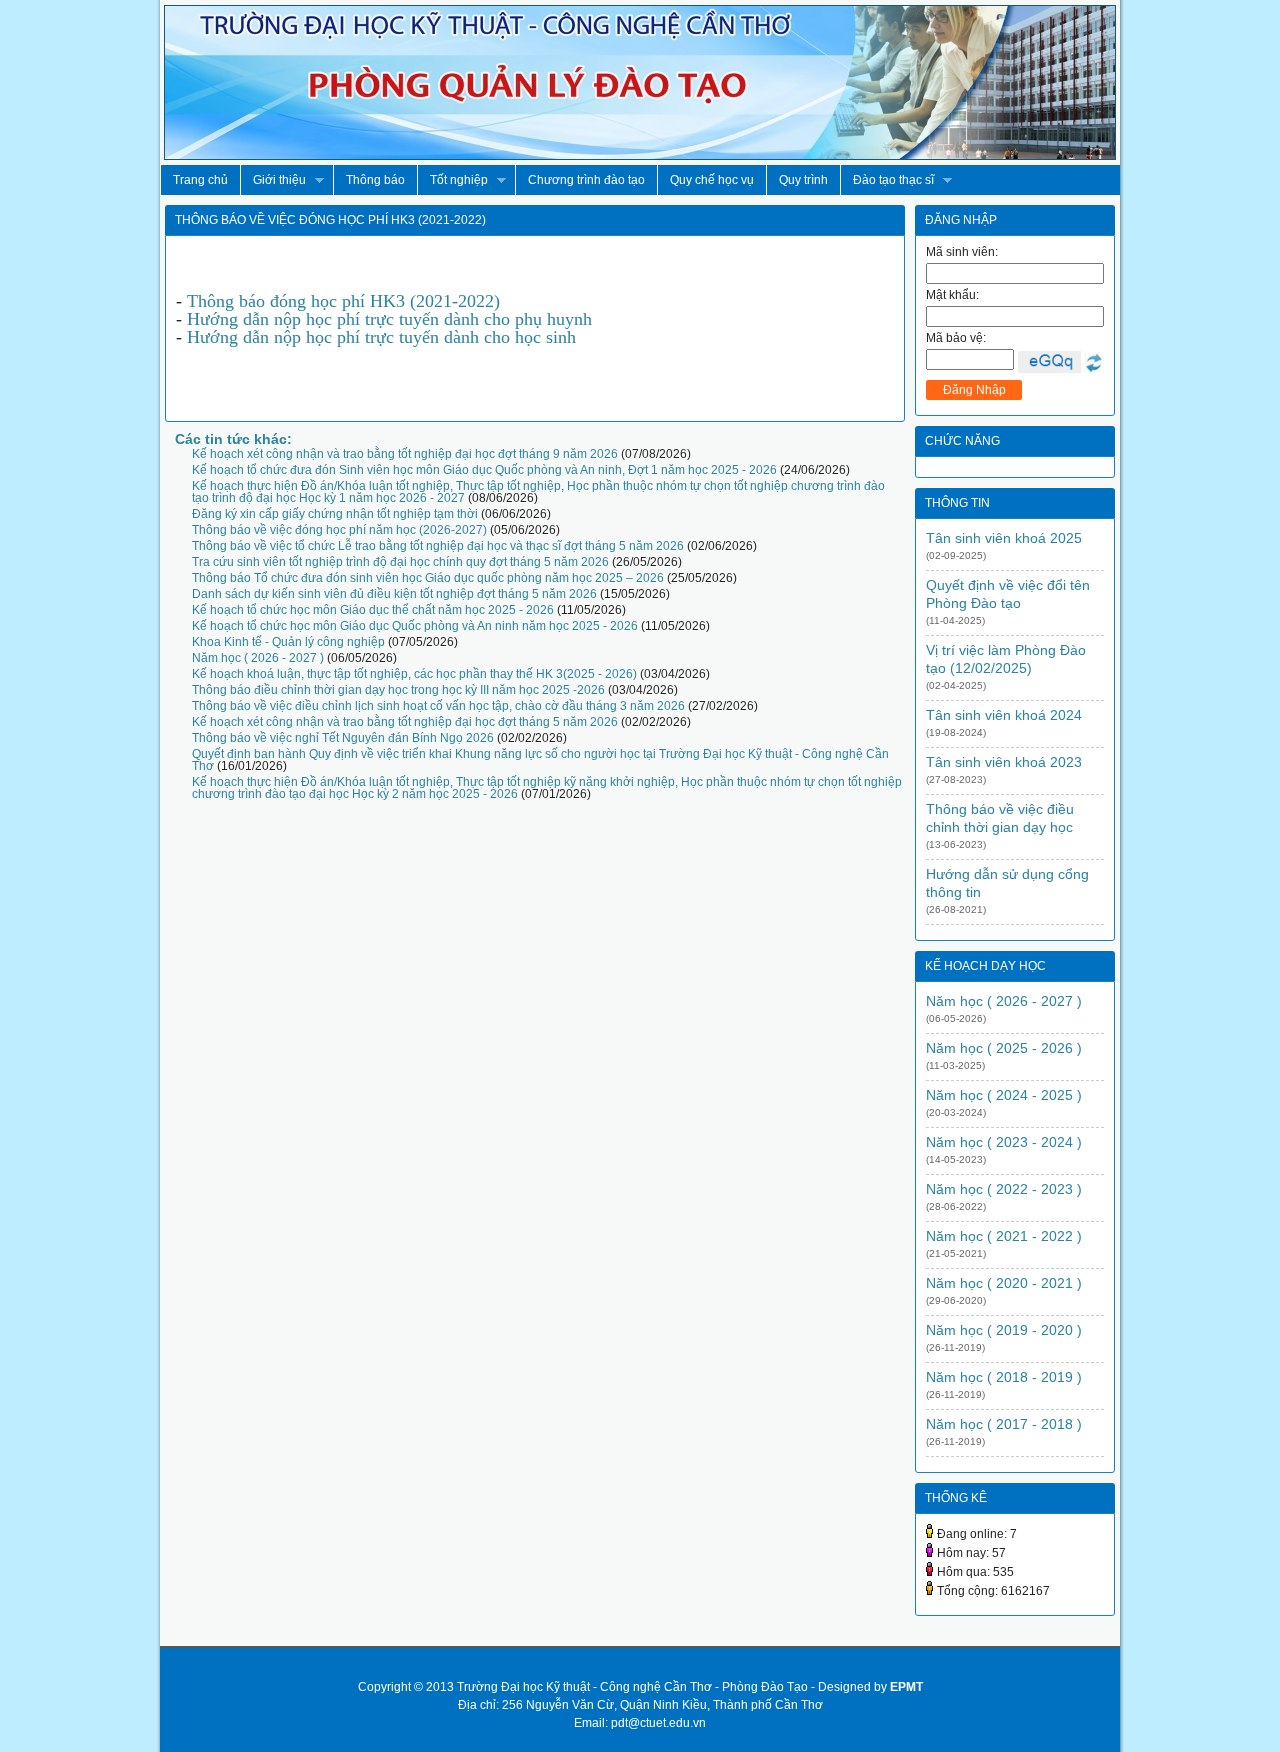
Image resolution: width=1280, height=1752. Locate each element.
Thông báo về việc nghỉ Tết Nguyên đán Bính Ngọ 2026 (343, 738)
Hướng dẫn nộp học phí (273, 319)
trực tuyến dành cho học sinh (468, 337)
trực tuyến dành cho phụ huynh (476, 319)
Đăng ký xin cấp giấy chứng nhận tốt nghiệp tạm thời (335, 514)
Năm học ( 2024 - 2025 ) (1004, 1095)
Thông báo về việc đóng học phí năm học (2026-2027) (339, 530)
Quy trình (803, 180)
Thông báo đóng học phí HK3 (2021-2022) (343, 301)
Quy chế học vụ (712, 180)
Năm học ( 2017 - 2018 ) (1004, 1424)
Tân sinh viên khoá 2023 (1004, 762)
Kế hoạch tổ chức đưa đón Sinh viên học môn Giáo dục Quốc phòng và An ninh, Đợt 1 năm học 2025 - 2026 (484, 470)
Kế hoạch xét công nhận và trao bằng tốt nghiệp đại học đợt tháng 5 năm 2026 (405, 722)
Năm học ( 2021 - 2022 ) (1004, 1236)
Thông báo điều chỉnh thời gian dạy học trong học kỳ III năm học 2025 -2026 (398, 690)
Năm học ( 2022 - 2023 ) (1004, 1189)
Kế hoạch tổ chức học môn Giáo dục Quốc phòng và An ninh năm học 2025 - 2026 (415, 626)
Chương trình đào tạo (586, 180)
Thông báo (375, 180)
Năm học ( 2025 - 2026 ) (1004, 1048)
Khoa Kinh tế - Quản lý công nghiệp (288, 642)
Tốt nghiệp (452, 180)
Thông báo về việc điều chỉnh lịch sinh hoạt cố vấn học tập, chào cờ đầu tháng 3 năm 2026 (438, 706)
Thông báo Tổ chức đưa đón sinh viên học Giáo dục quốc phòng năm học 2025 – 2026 (428, 578)
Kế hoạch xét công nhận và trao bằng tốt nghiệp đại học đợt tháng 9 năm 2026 (405, 454)
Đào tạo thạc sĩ (887, 180)
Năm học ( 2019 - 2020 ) (1004, 1330)
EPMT (906, 1687)
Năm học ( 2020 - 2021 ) (1004, 1283)
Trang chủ (200, 180)
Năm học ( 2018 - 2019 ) (1004, 1377)
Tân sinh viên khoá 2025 (1004, 538)
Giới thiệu (273, 180)
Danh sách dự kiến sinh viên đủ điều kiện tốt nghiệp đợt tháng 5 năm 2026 (394, 594)
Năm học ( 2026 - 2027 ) (258, 658)
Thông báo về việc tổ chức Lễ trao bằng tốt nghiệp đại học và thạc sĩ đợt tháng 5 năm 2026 (438, 546)
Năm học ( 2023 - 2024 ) (1004, 1142)
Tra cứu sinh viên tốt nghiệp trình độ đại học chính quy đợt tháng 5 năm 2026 (400, 562)
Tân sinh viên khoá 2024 (1004, 715)
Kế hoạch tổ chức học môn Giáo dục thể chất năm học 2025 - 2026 (373, 610)
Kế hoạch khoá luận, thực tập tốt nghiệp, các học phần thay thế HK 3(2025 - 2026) (414, 674)
